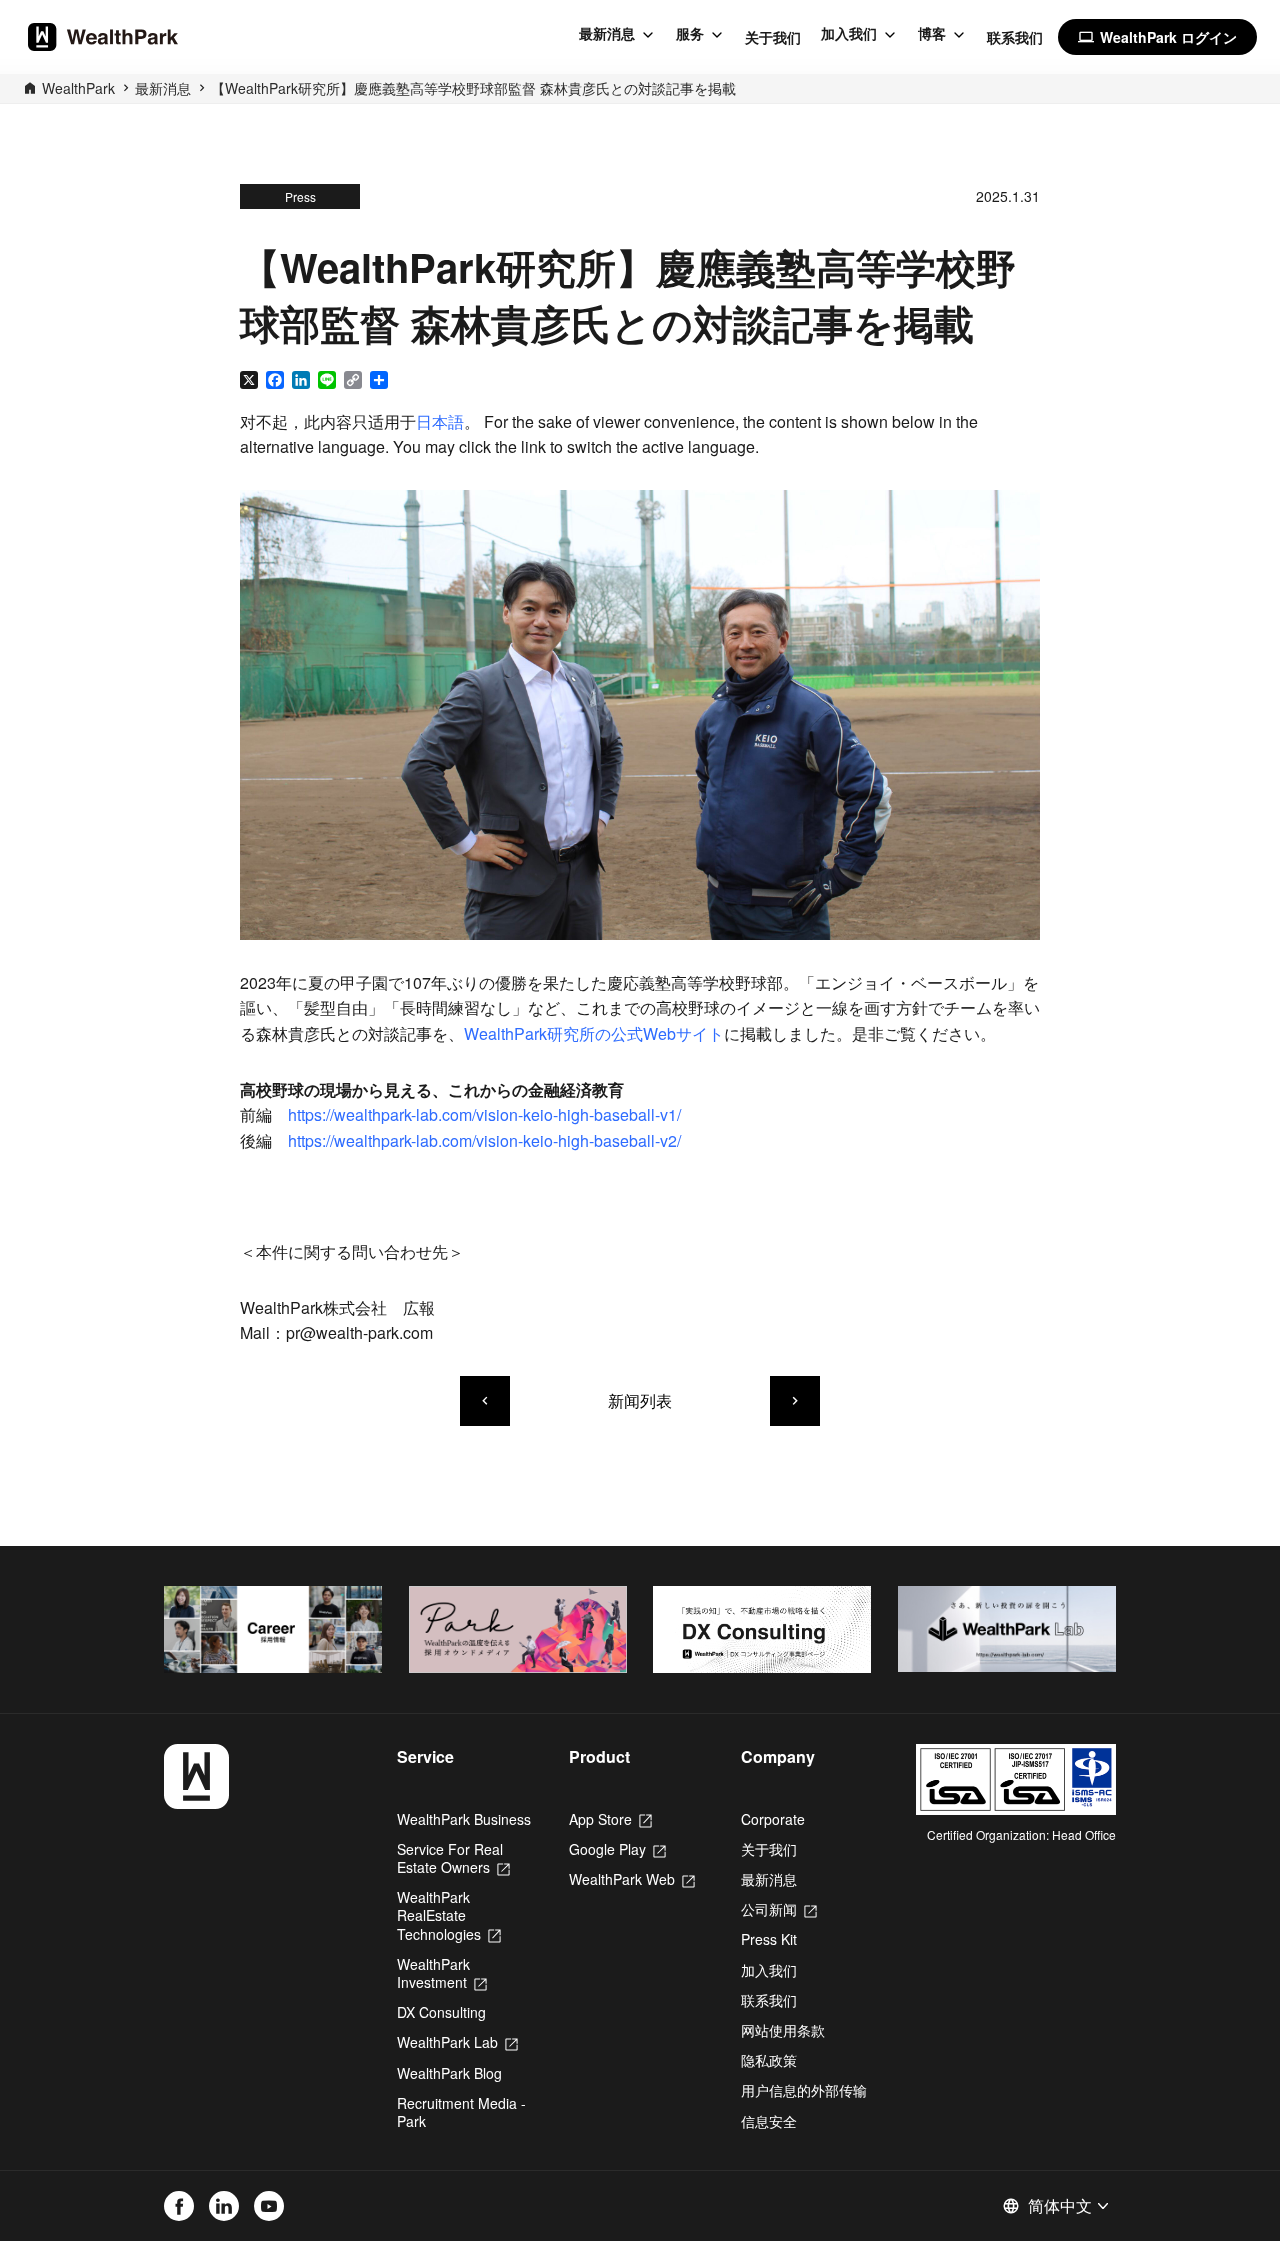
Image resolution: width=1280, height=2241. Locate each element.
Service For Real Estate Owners (453, 1858)
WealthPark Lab (457, 2042)
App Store (610, 1819)
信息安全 (769, 2121)
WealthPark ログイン (1157, 37)
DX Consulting (441, 2012)
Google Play (617, 1849)
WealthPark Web (632, 1879)
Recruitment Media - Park (461, 2112)
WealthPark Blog (449, 2073)
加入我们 (849, 34)
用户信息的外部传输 (804, 2090)
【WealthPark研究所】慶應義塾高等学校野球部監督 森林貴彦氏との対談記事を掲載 (473, 88)
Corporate (773, 1819)
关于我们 (773, 37)
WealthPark (78, 88)
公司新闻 (779, 1909)
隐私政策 (769, 2060)
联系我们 (1015, 37)
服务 (690, 34)
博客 (932, 34)
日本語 (440, 421)
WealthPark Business (464, 1819)
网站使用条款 (783, 2030)
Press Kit (769, 1939)
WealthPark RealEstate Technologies (449, 1915)
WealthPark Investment (442, 1973)
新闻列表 (640, 1400)
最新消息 (607, 34)
